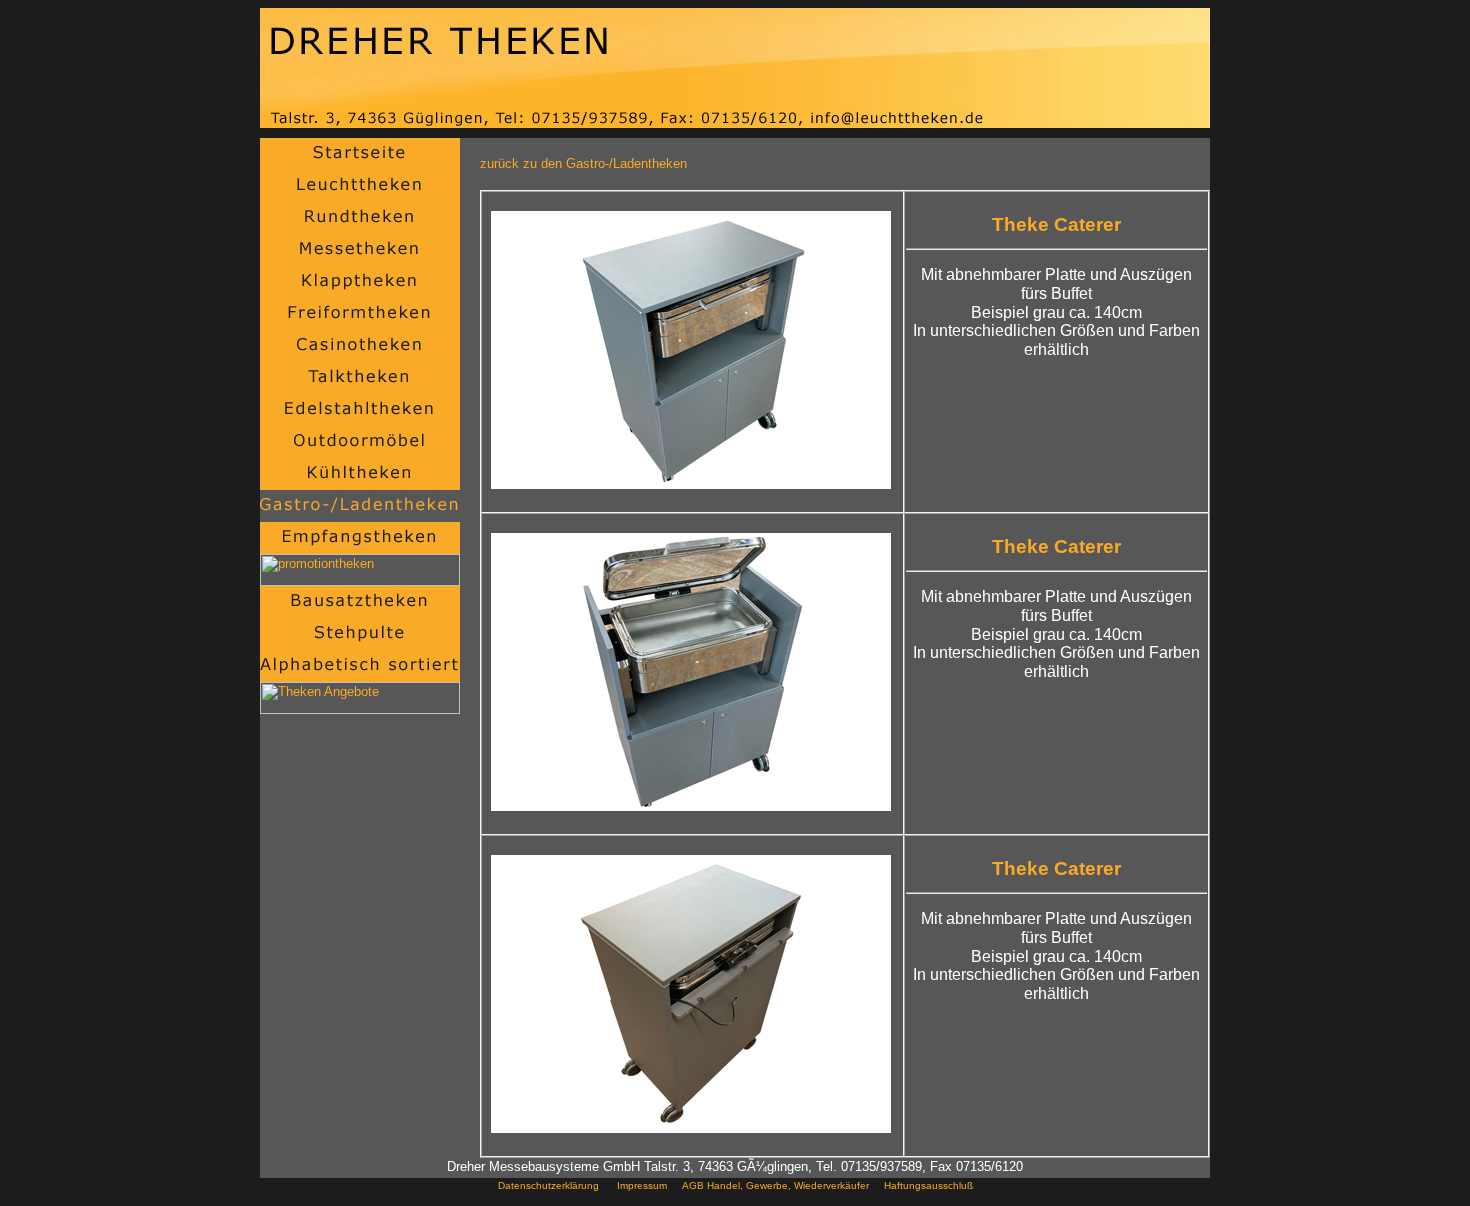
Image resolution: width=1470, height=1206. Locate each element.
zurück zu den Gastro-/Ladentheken (583, 163)
